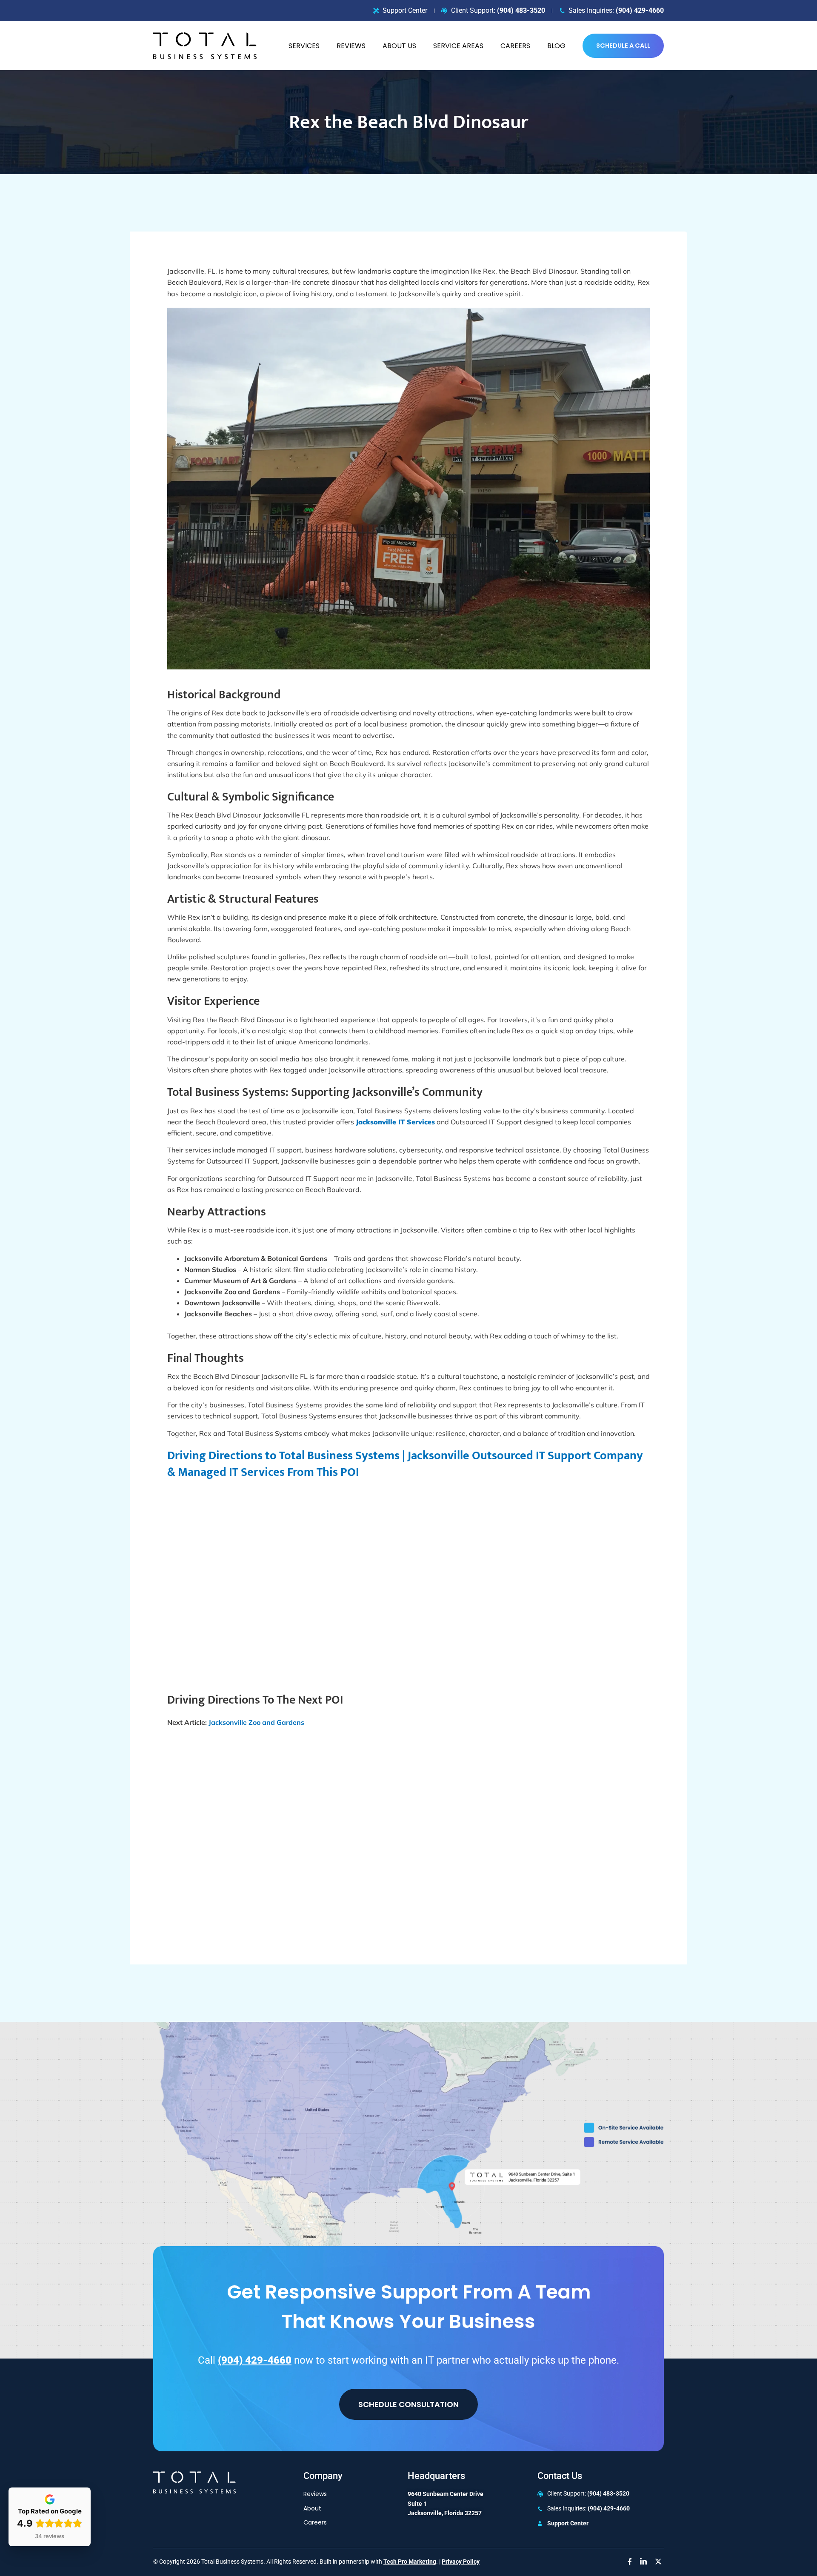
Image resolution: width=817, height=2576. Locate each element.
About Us (399, 46)
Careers (515, 46)
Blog (556, 46)
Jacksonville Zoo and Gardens (256, 1722)
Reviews (351, 46)
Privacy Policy (461, 2562)
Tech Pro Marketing (410, 2562)
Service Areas (458, 46)
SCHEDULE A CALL (623, 46)
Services (304, 46)
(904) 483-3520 (521, 10)
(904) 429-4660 (640, 10)
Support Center (568, 2523)
